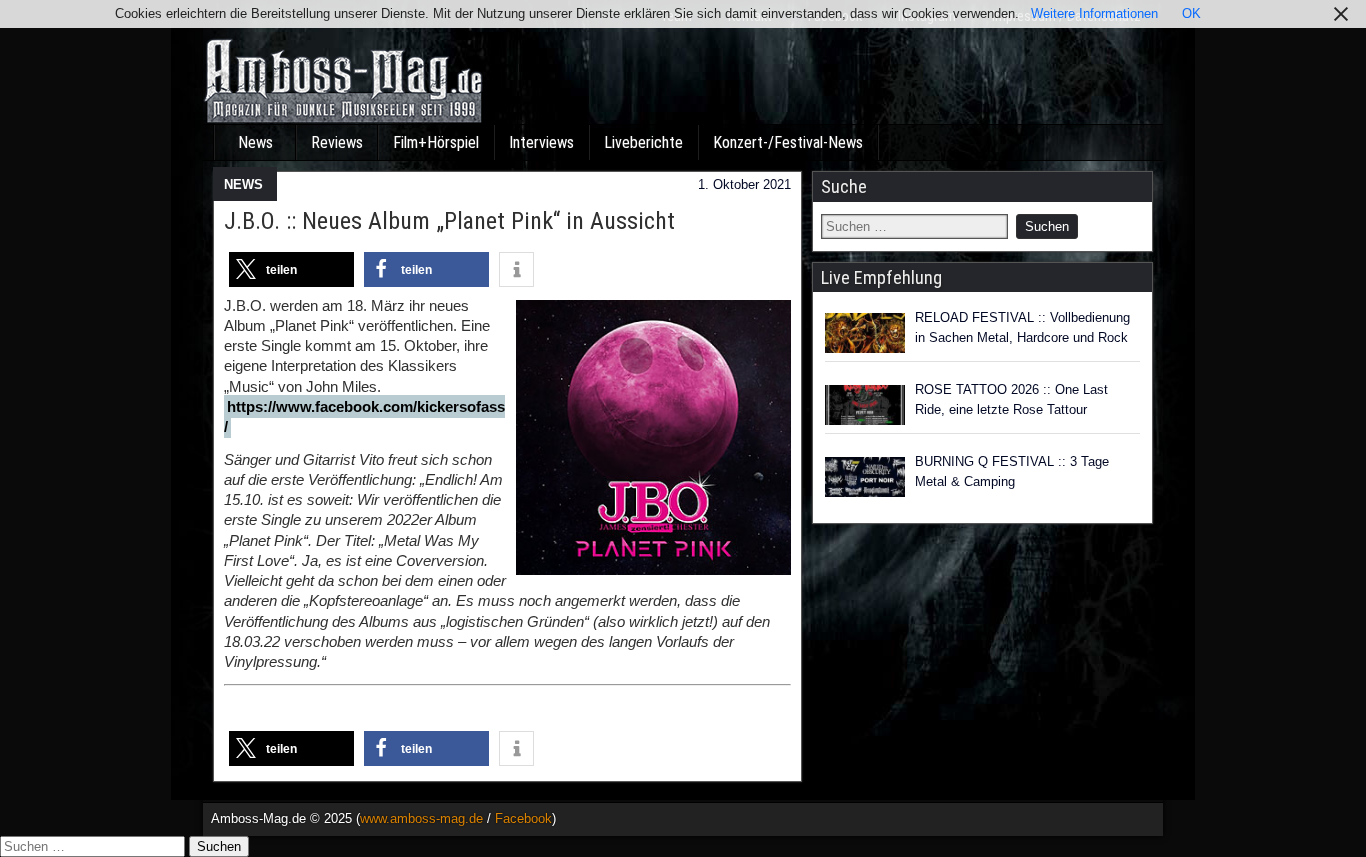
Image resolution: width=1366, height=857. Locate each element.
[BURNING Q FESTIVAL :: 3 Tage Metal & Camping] (865, 477)
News (255, 142)
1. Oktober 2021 (744, 184)
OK (1191, 13)
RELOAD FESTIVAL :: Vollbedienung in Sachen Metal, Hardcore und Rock (1022, 327)
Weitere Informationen (1094, 13)
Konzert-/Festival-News (788, 142)
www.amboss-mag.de (421, 818)
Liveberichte (643, 142)
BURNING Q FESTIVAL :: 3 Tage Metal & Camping (1012, 471)
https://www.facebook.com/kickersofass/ (364, 416)
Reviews (337, 142)
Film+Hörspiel (436, 142)
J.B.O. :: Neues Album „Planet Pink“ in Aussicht (449, 221)
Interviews (541, 142)
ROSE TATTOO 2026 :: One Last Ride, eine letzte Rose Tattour (1011, 399)
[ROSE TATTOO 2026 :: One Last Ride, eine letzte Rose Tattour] (865, 405)
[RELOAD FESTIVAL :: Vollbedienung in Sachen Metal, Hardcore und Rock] (865, 333)
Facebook (523, 818)
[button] (291, 269)
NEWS (243, 184)
